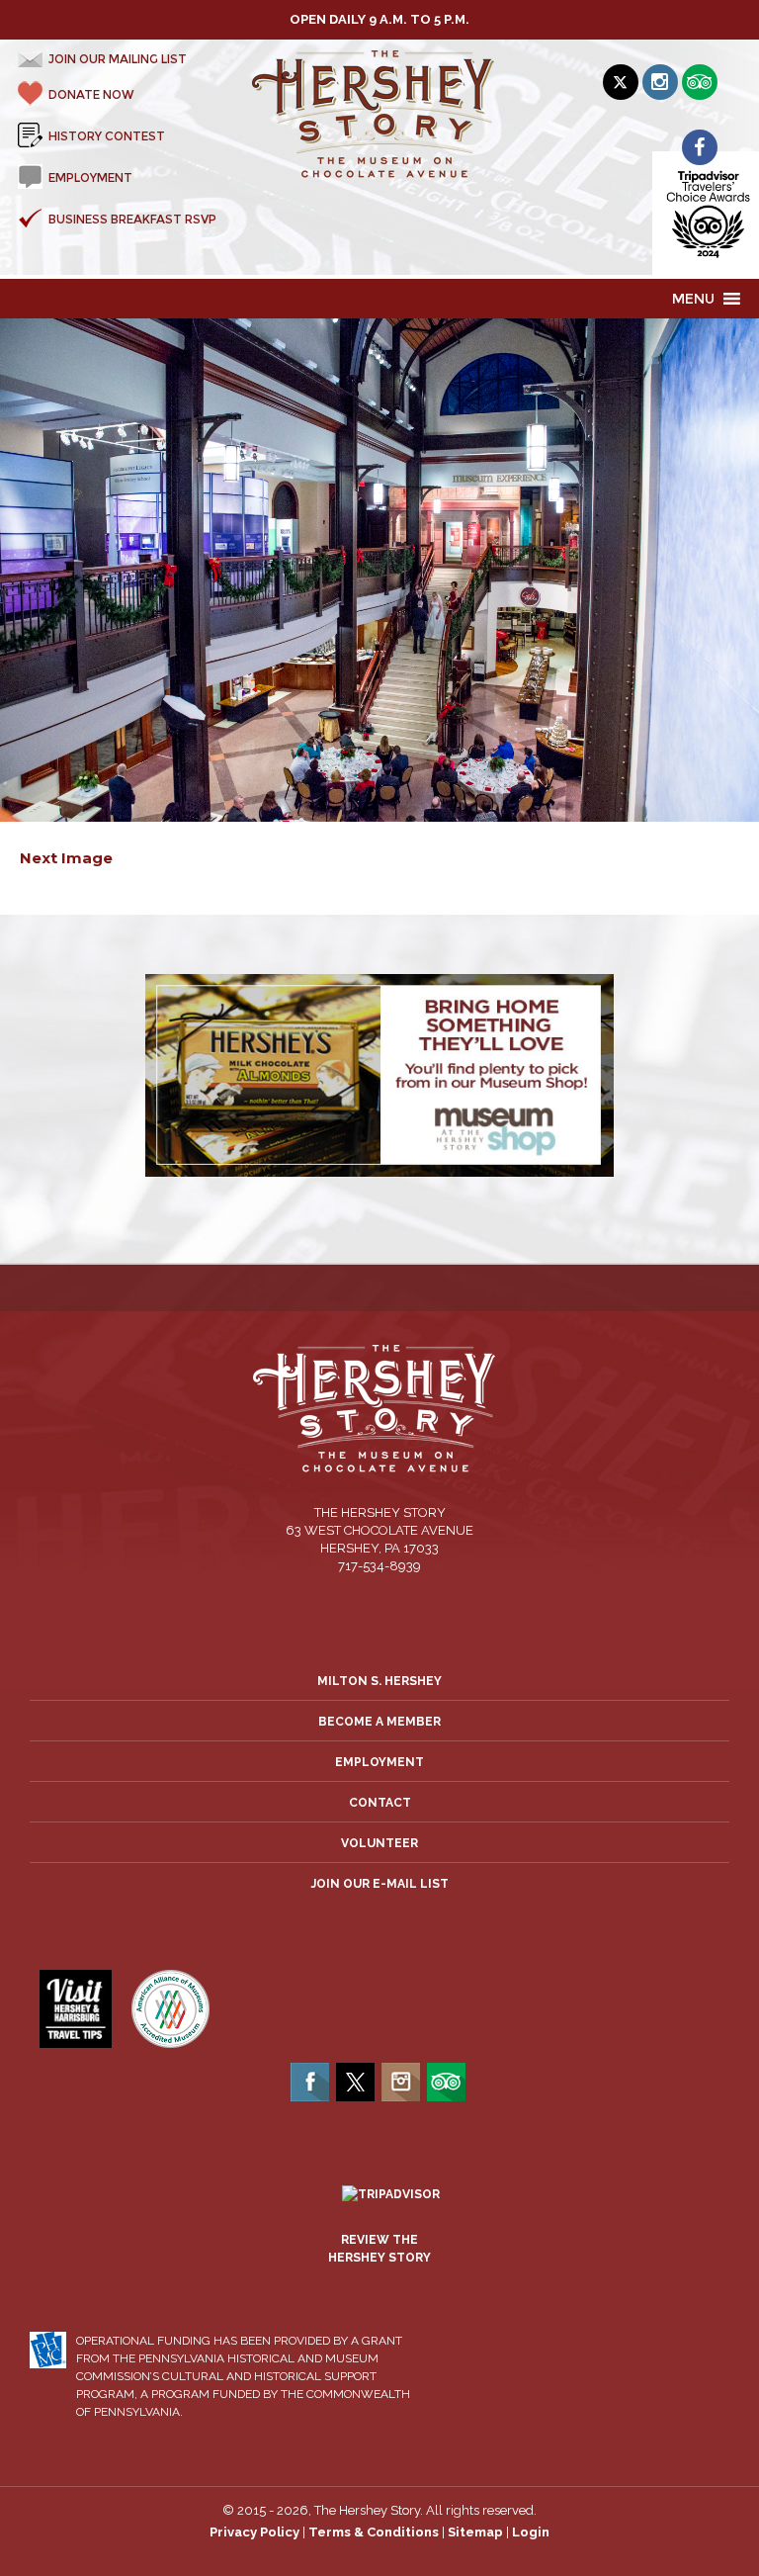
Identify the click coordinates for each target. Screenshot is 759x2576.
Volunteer (379, 1843)
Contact (380, 1803)
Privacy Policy (254, 2532)
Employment (379, 1762)
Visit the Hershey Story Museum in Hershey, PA (380, 115)
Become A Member (379, 1722)
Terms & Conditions (374, 2532)
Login (531, 2532)
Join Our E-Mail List (380, 1884)
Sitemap (475, 2532)
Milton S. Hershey (379, 1681)
